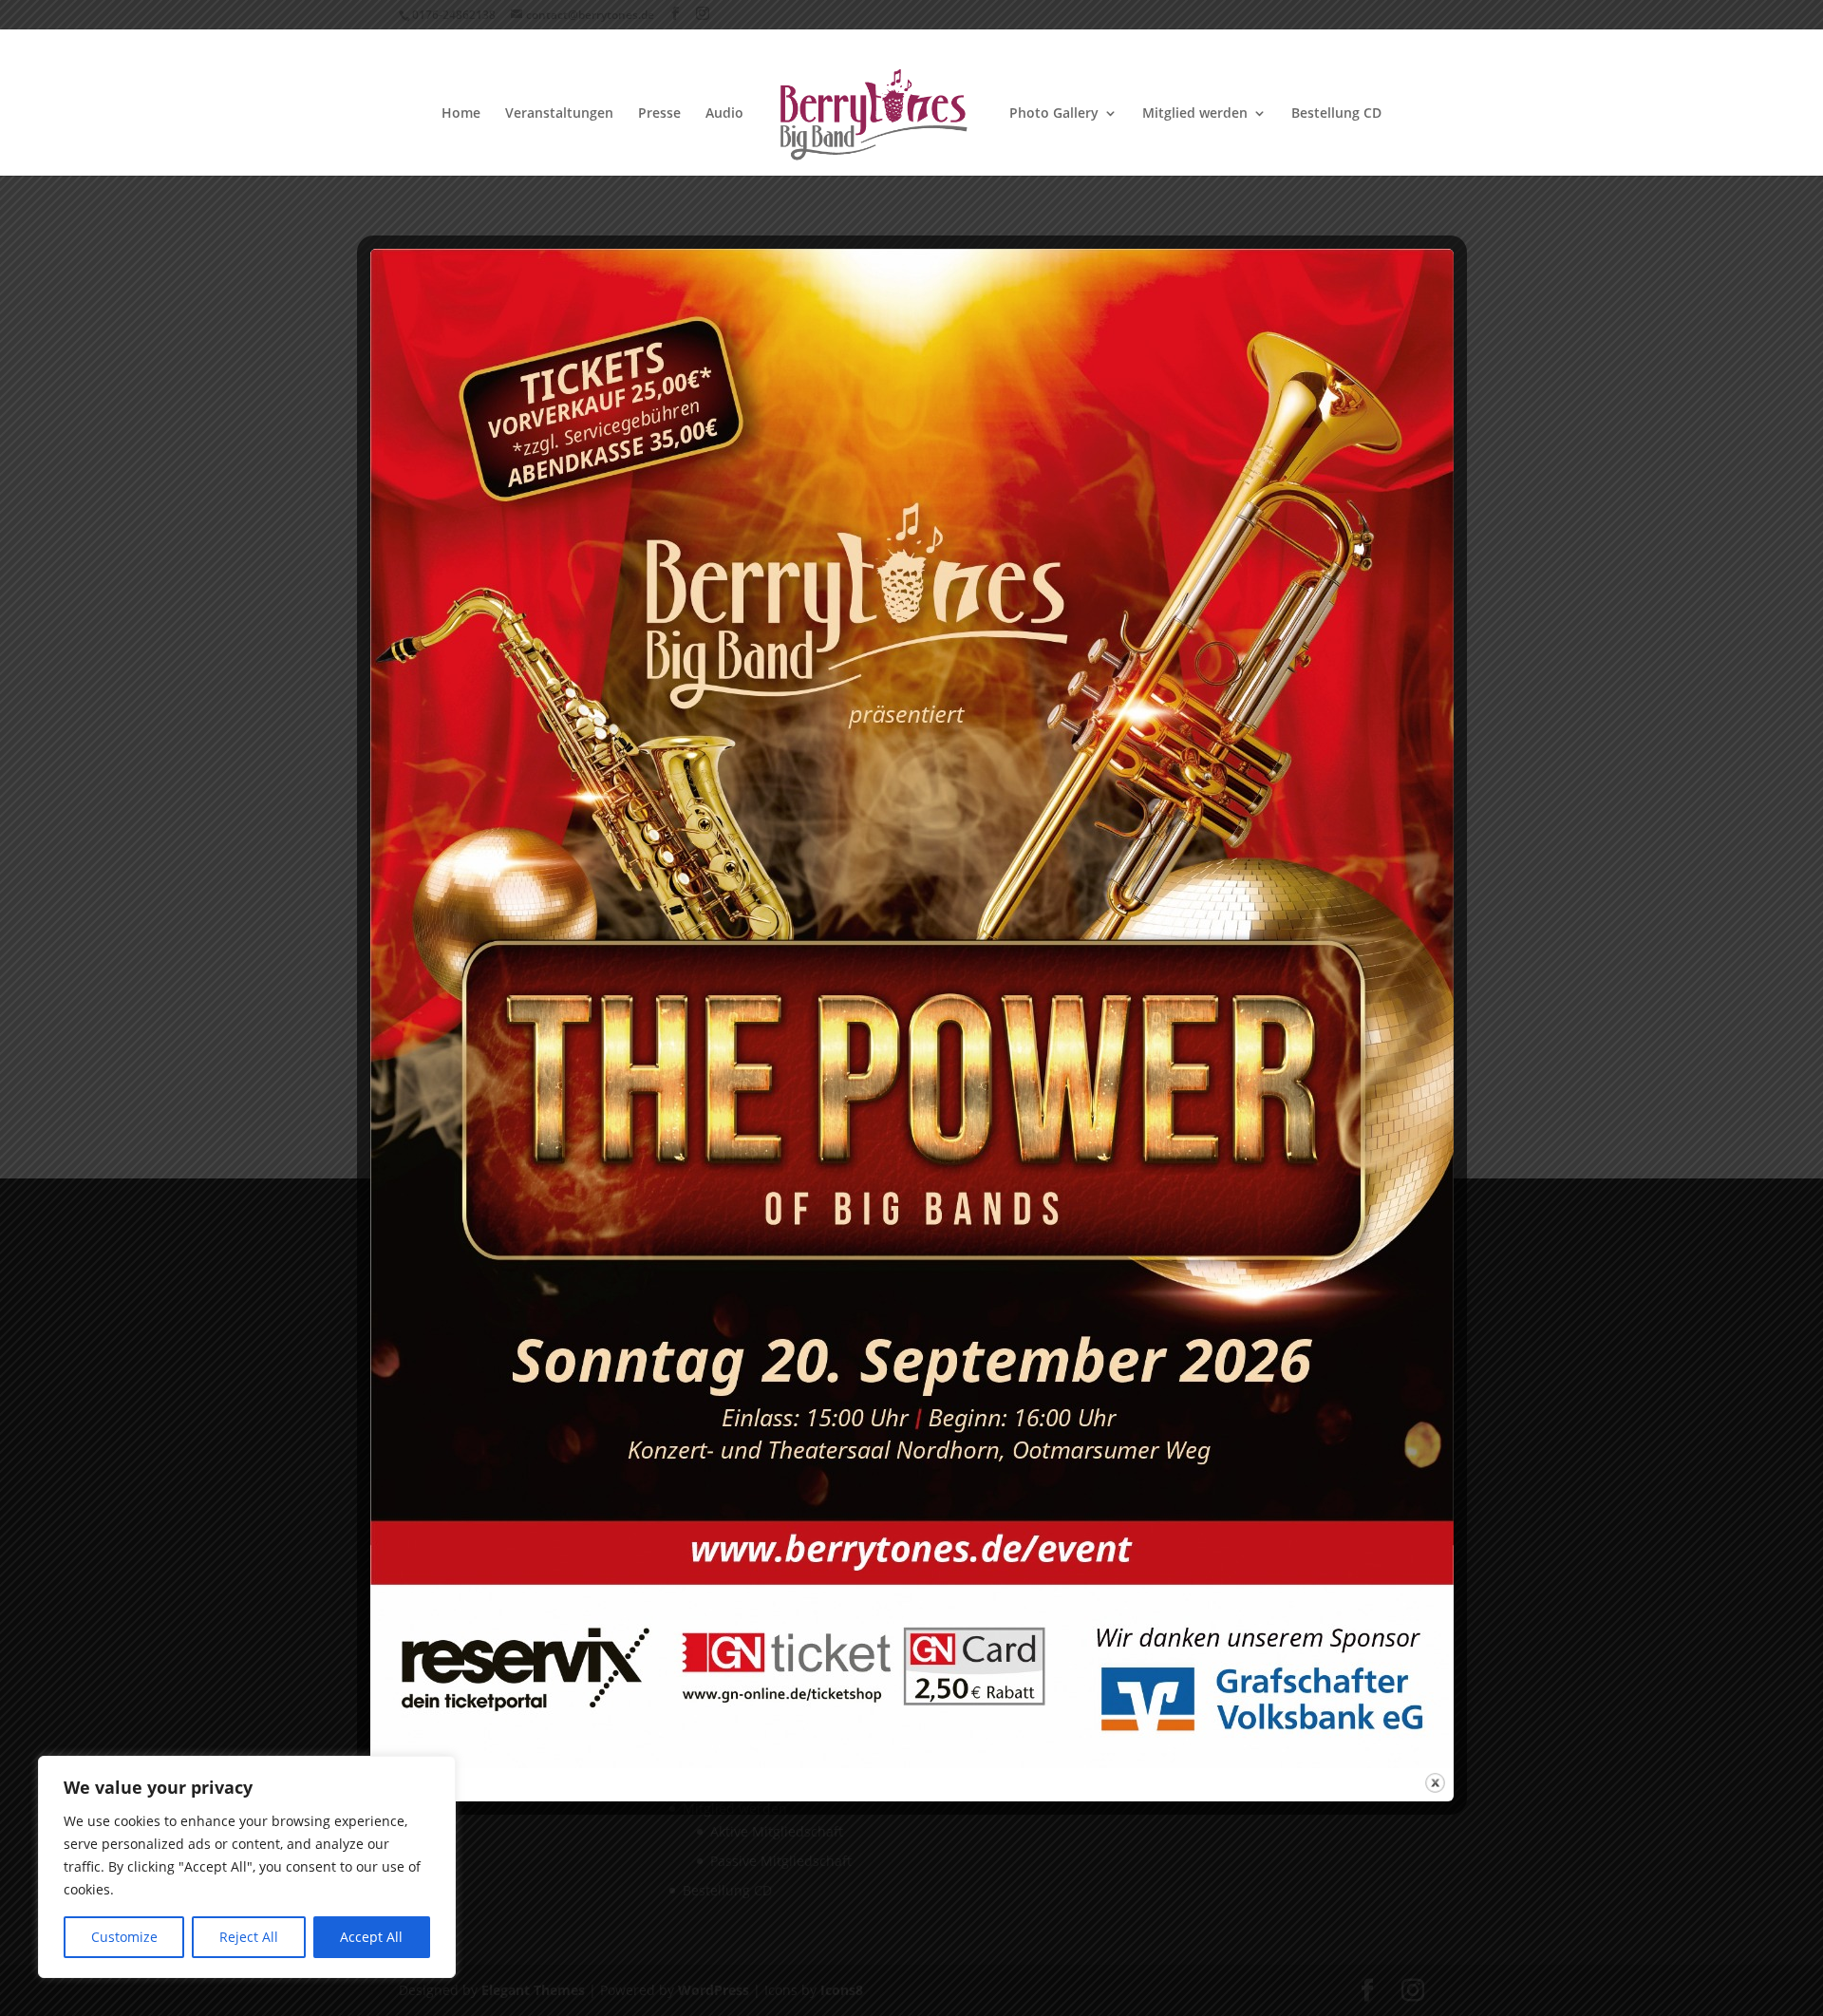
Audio (724, 114)
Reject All (249, 1937)
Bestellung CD (1336, 114)
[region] (247, 1867)
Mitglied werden (1195, 114)
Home (461, 114)
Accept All (371, 1937)
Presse (659, 114)
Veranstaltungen (559, 114)
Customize (124, 1937)
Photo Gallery (1054, 114)
